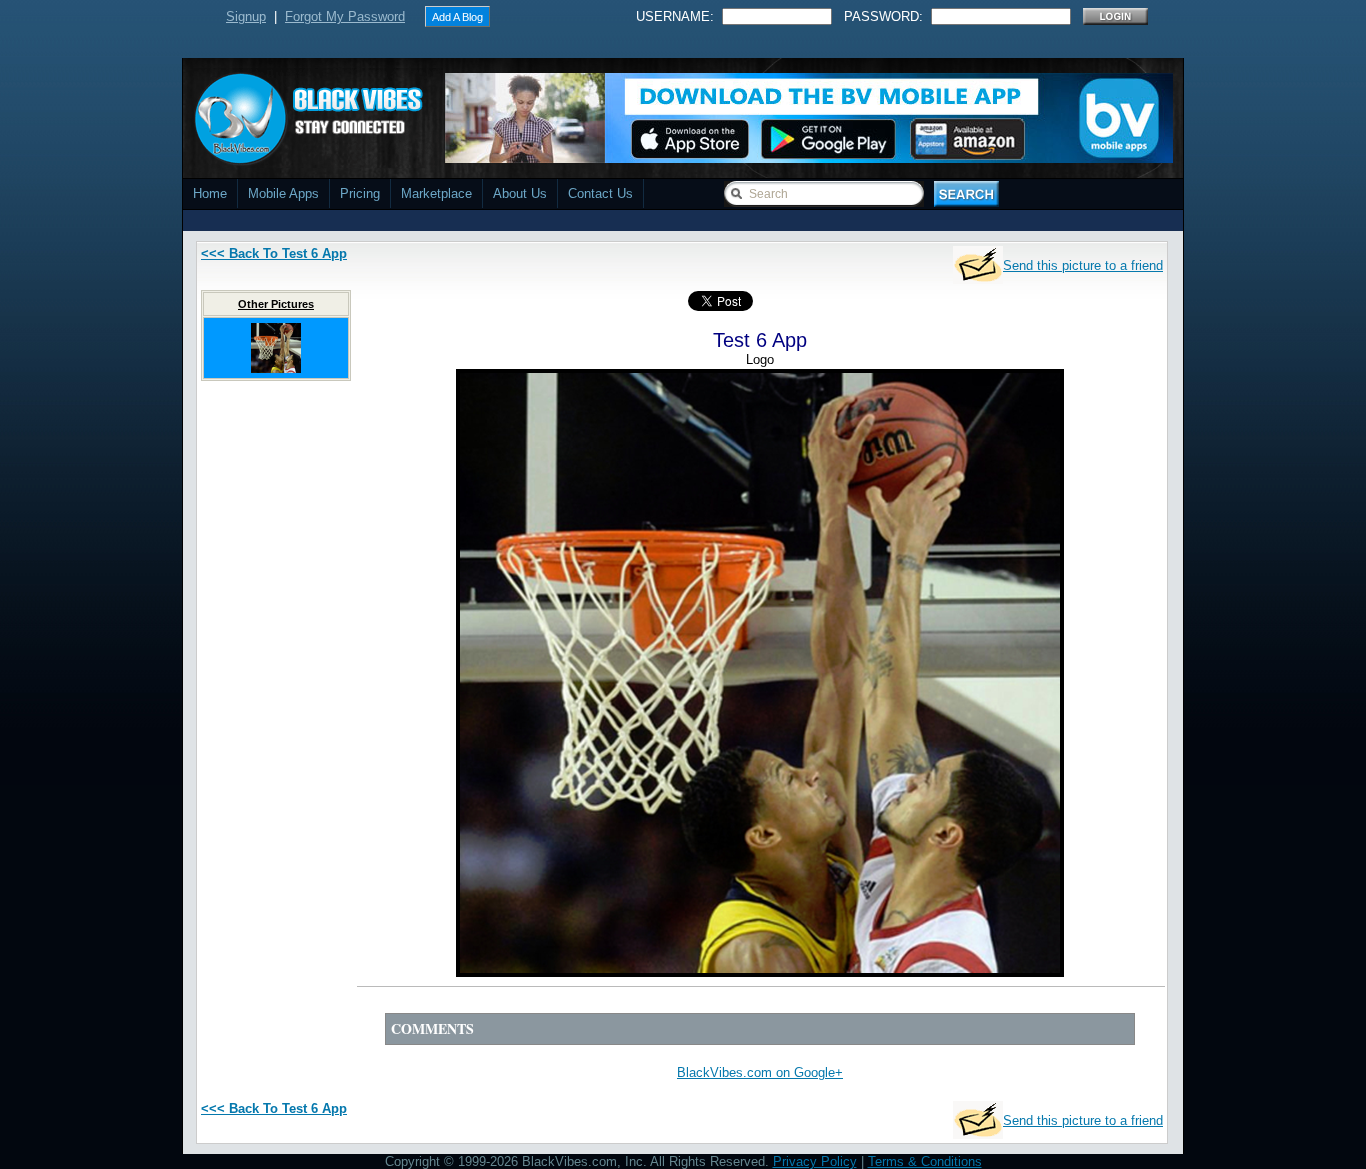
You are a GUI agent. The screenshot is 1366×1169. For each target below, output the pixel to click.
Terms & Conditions (925, 1161)
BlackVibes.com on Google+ (760, 1072)
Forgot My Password (345, 16)
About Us (520, 193)
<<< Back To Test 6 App (274, 253)
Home (210, 193)
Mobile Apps (283, 193)
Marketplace (436, 193)
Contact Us (600, 193)
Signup (246, 16)
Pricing (360, 193)
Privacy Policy (815, 1161)
